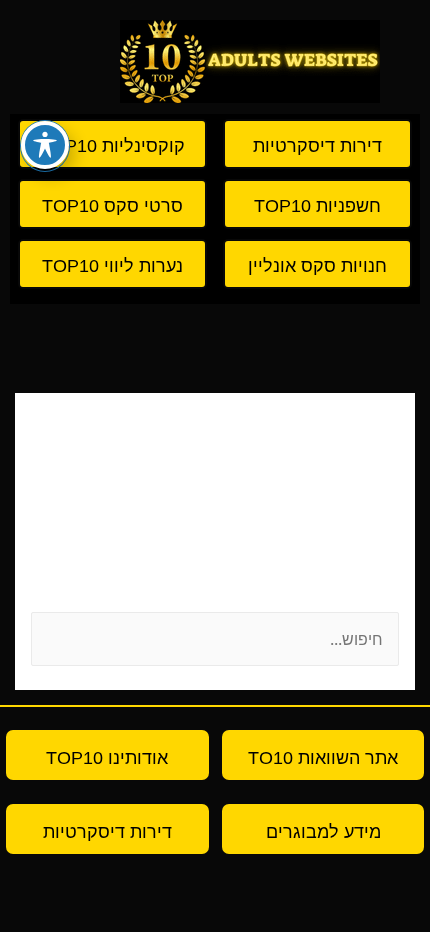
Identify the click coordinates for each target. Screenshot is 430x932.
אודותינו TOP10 (107, 758)
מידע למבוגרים (323, 832)
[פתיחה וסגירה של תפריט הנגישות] (45, 145)
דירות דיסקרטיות (107, 832)
